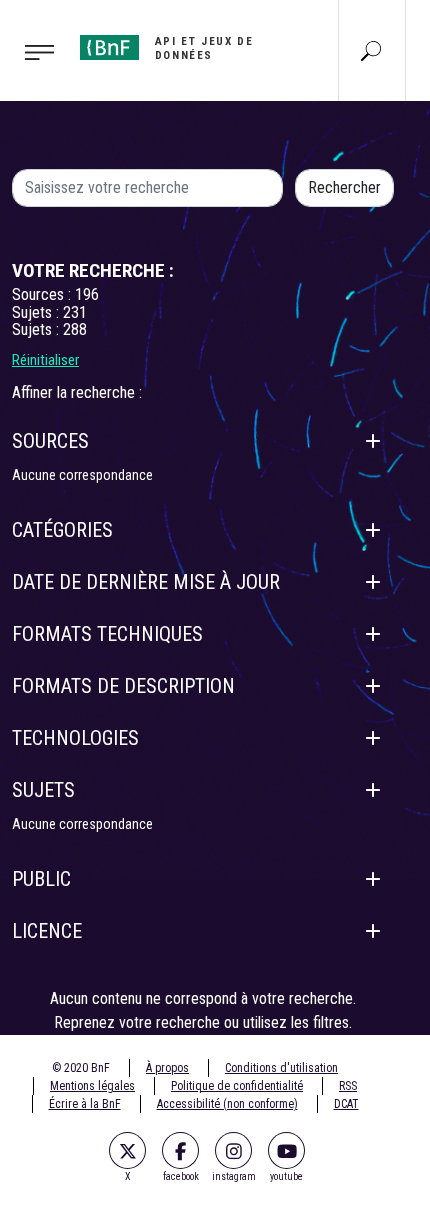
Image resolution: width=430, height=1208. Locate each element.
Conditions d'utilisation (281, 1068)
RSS (348, 1086)
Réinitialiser (45, 360)
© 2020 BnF (81, 1068)
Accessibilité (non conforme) (227, 1104)
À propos (167, 1068)
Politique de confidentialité (237, 1086)
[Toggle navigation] (34, 51)
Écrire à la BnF (85, 1104)
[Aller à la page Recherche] (371, 50)
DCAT (346, 1104)
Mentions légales (92, 1086)
